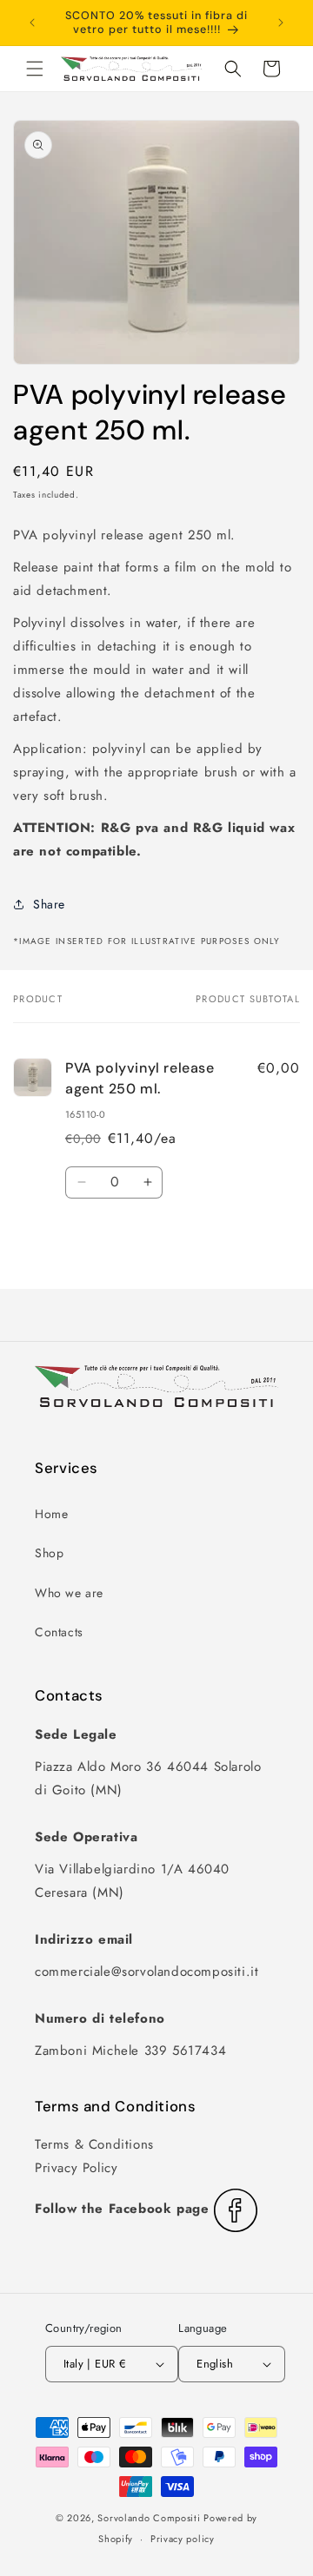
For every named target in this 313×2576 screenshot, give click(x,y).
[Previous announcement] (32, 23)
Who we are (69, 1593)
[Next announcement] (281, 23)
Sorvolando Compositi (149, 2518)
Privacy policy (183, 2539)
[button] (35, 69)
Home (51, 1514)
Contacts (59, 1632)
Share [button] (49, 904)
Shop (49, 1553)
